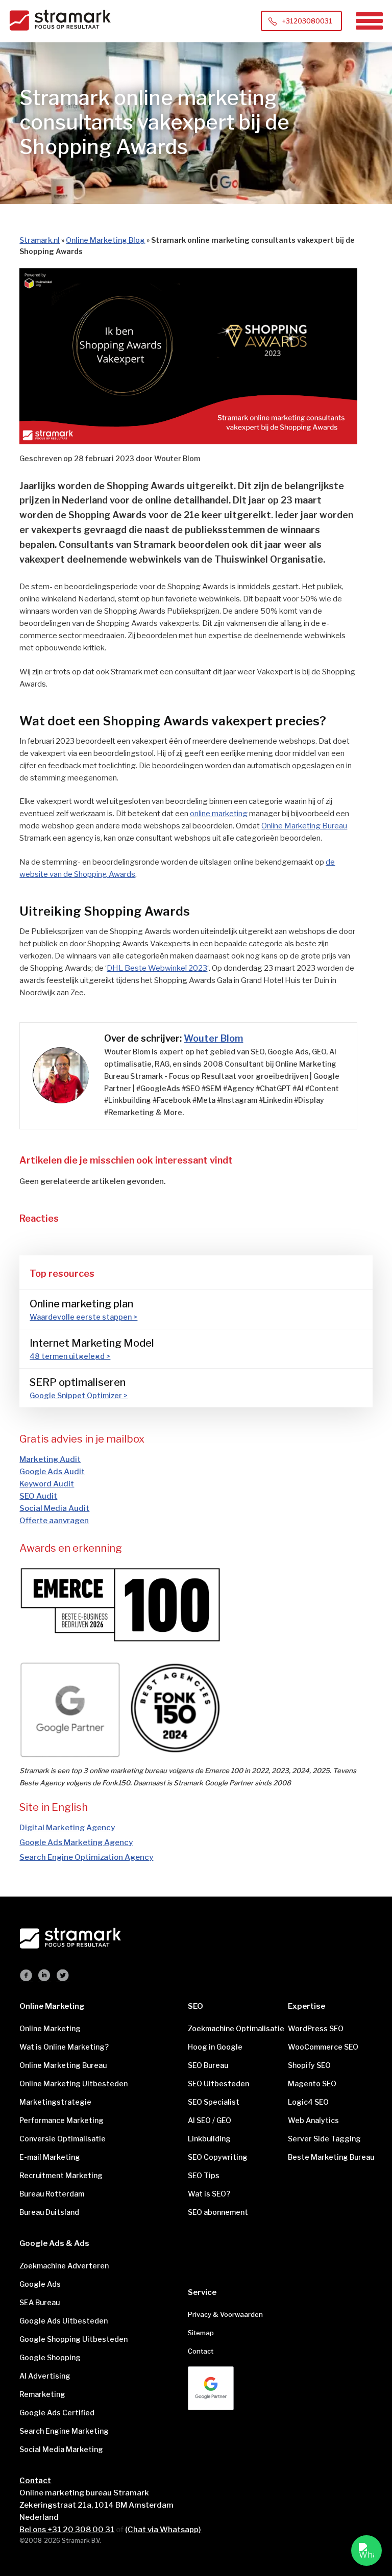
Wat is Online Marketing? (64, 2047)
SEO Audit (38, 1496)
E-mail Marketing (50, 2157)
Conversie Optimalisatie (63, 2139)
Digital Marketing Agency (67, 1828)
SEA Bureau (40, 2302)
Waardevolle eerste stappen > (83, 1317)
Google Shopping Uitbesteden (73, 2339)
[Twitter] (63, 1977)
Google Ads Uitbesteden (64, 2321)
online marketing (219, 814)
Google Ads (40, 2284)
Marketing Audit (50, 1459)
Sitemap (201, 2333)
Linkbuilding (209, 2139)
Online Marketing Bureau (304, 826)
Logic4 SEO (308, 2102)
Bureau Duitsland (49, 2212)
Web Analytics (313, 2120)
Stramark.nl (40, 240)
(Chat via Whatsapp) (163, 2530)
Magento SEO (312, 2083)
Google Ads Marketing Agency (76, 1842)
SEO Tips (204, 2175)
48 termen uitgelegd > (70, 1356)
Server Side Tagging (324, 2139)
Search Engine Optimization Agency (86, 1857)
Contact (201, 2351)
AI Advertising (45, 2376)
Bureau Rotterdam (52, 2194)
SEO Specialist (214, 2102)
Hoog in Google (215, 2047)
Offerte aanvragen (54, 1521)
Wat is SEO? (209, 2194)
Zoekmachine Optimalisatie (230, 2028)
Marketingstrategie (55, 2102)
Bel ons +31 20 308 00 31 (67, 2530)
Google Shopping (50, 2357)
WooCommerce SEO (323, 2047)
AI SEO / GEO (210, 2120)
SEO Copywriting (218, 2157)
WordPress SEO (316, 2028)
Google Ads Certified (57, 2413)
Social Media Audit (54, 1508)
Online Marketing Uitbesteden (73, 2083)
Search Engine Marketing (64, 2431)
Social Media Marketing (61, 2449)
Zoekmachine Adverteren (64, 2266)
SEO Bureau (208, 2065)
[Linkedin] (44, 1977)
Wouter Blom (213, 1038)
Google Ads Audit (52, 1472)
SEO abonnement (218, 2212)
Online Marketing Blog (105, 240)
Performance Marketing (62, 2120)
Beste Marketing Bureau (330, 2157)
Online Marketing (50, 2028)
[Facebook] (26, 1977)
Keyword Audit (47, 1484)
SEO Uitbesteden (218, 2083)
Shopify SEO (309, 2065)
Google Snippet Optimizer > (79, 1395)
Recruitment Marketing (61, 2175)
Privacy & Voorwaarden (225, 2314)
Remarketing (42, 2394)
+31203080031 (307, 21)
